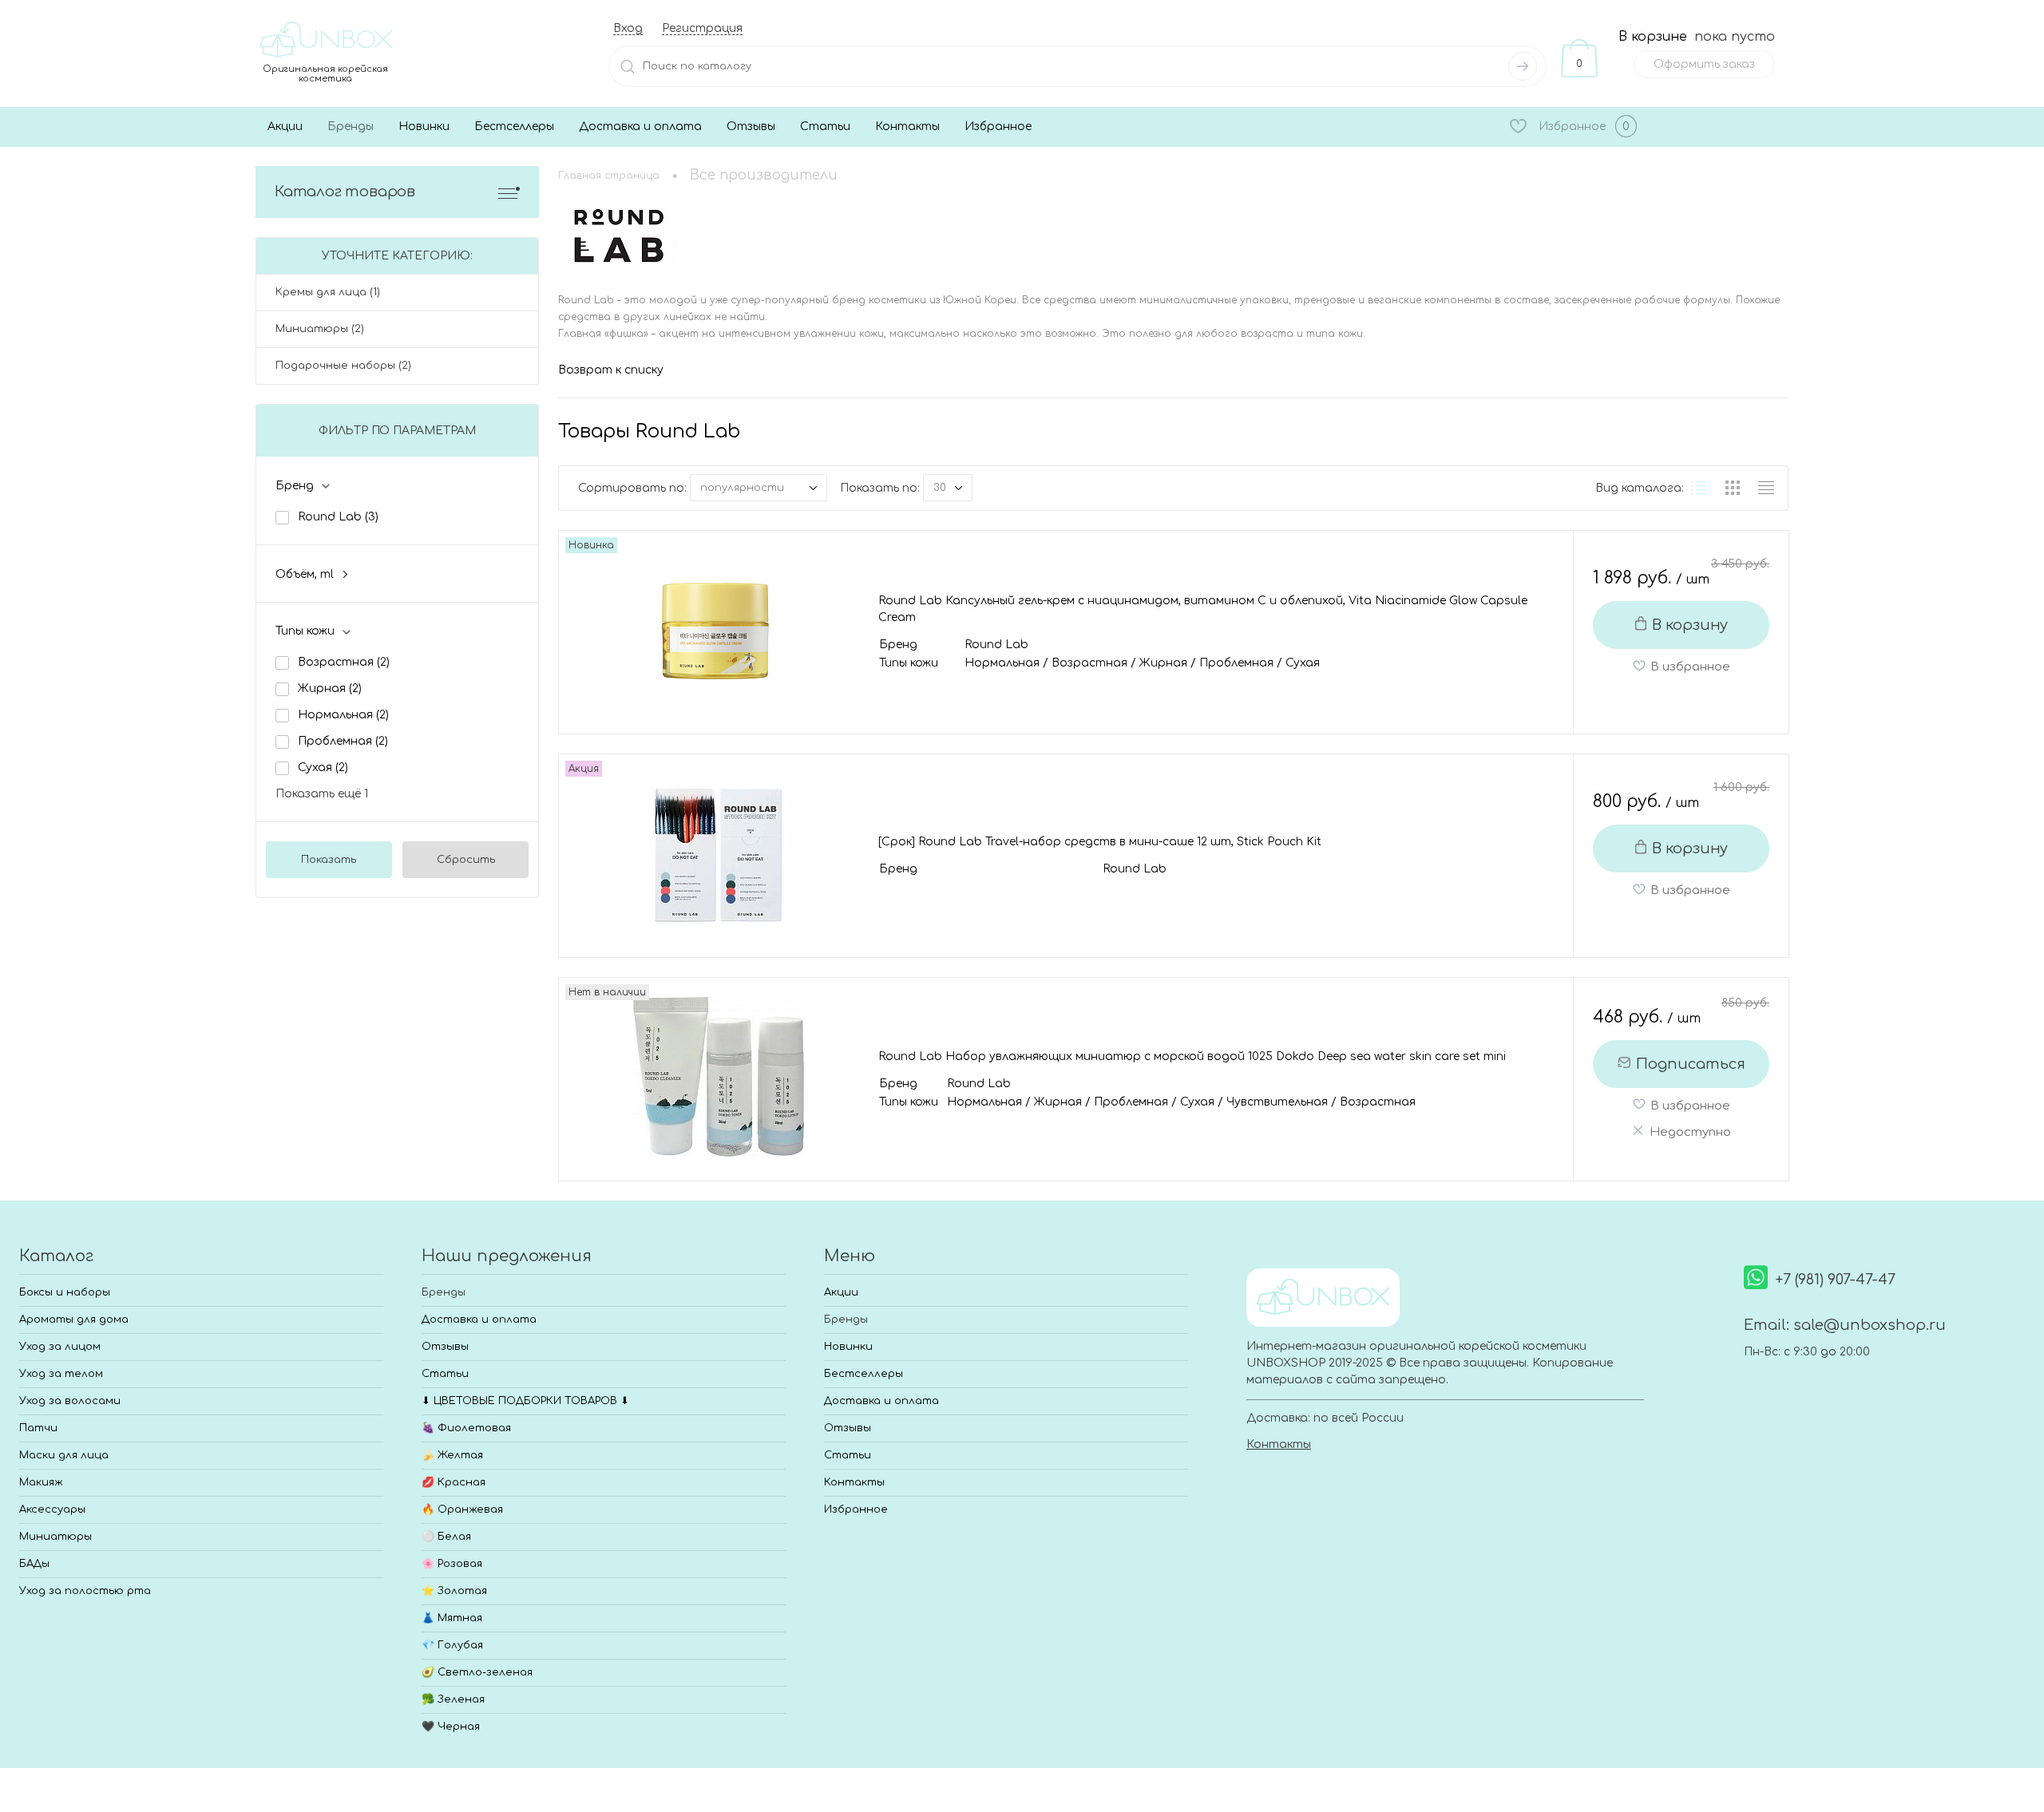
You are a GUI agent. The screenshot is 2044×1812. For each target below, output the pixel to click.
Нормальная (343, 715)
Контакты (907, 127)
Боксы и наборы (65, 1292)
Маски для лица (64, 1455)
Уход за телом (61, 1374)
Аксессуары (52, 1509)
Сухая (323, 768)
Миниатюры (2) (320, 329)
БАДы (34, 1564)
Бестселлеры (514, 127)
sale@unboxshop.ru (1870, 1325)
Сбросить (466, 860)
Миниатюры (55, 1537)
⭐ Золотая (454, 1591)
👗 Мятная (452, 1618)
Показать (329, 860)
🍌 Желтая (452, 1455)
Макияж (41, 1482)
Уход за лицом (60, 1347)
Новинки (424, 127)
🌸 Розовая (452, 1564)
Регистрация (702, 28)
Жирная (330, 688)
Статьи (825, 127)
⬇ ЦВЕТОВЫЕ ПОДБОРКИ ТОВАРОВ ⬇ (525, 1401)
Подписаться (1691, 1064)
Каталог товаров (345, 192)
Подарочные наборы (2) (343, 366)
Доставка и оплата (640, 127)
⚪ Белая (446, 1537)
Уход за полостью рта (85, 1591)
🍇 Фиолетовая (466, 1428)
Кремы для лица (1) (328, 292)
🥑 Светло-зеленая (477, 1672)
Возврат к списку (611, 370)
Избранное (998, 127)
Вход (628, 28)
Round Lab (338, 517)
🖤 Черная (451, 1727)
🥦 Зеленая (453, 1699)
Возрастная (344, 662)
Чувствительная (1277, 1102)
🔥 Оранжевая (462, 1509)
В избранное (1690, 667)
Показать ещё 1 (322, 794)
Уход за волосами (70, 1401)
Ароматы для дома (74, 1319)
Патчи (38, 1428)
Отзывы (751, 127)
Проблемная (343, 741)
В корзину (1690, 625)
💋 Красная (454, 1482)
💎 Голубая (452, 1645)
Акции (285, 127)
